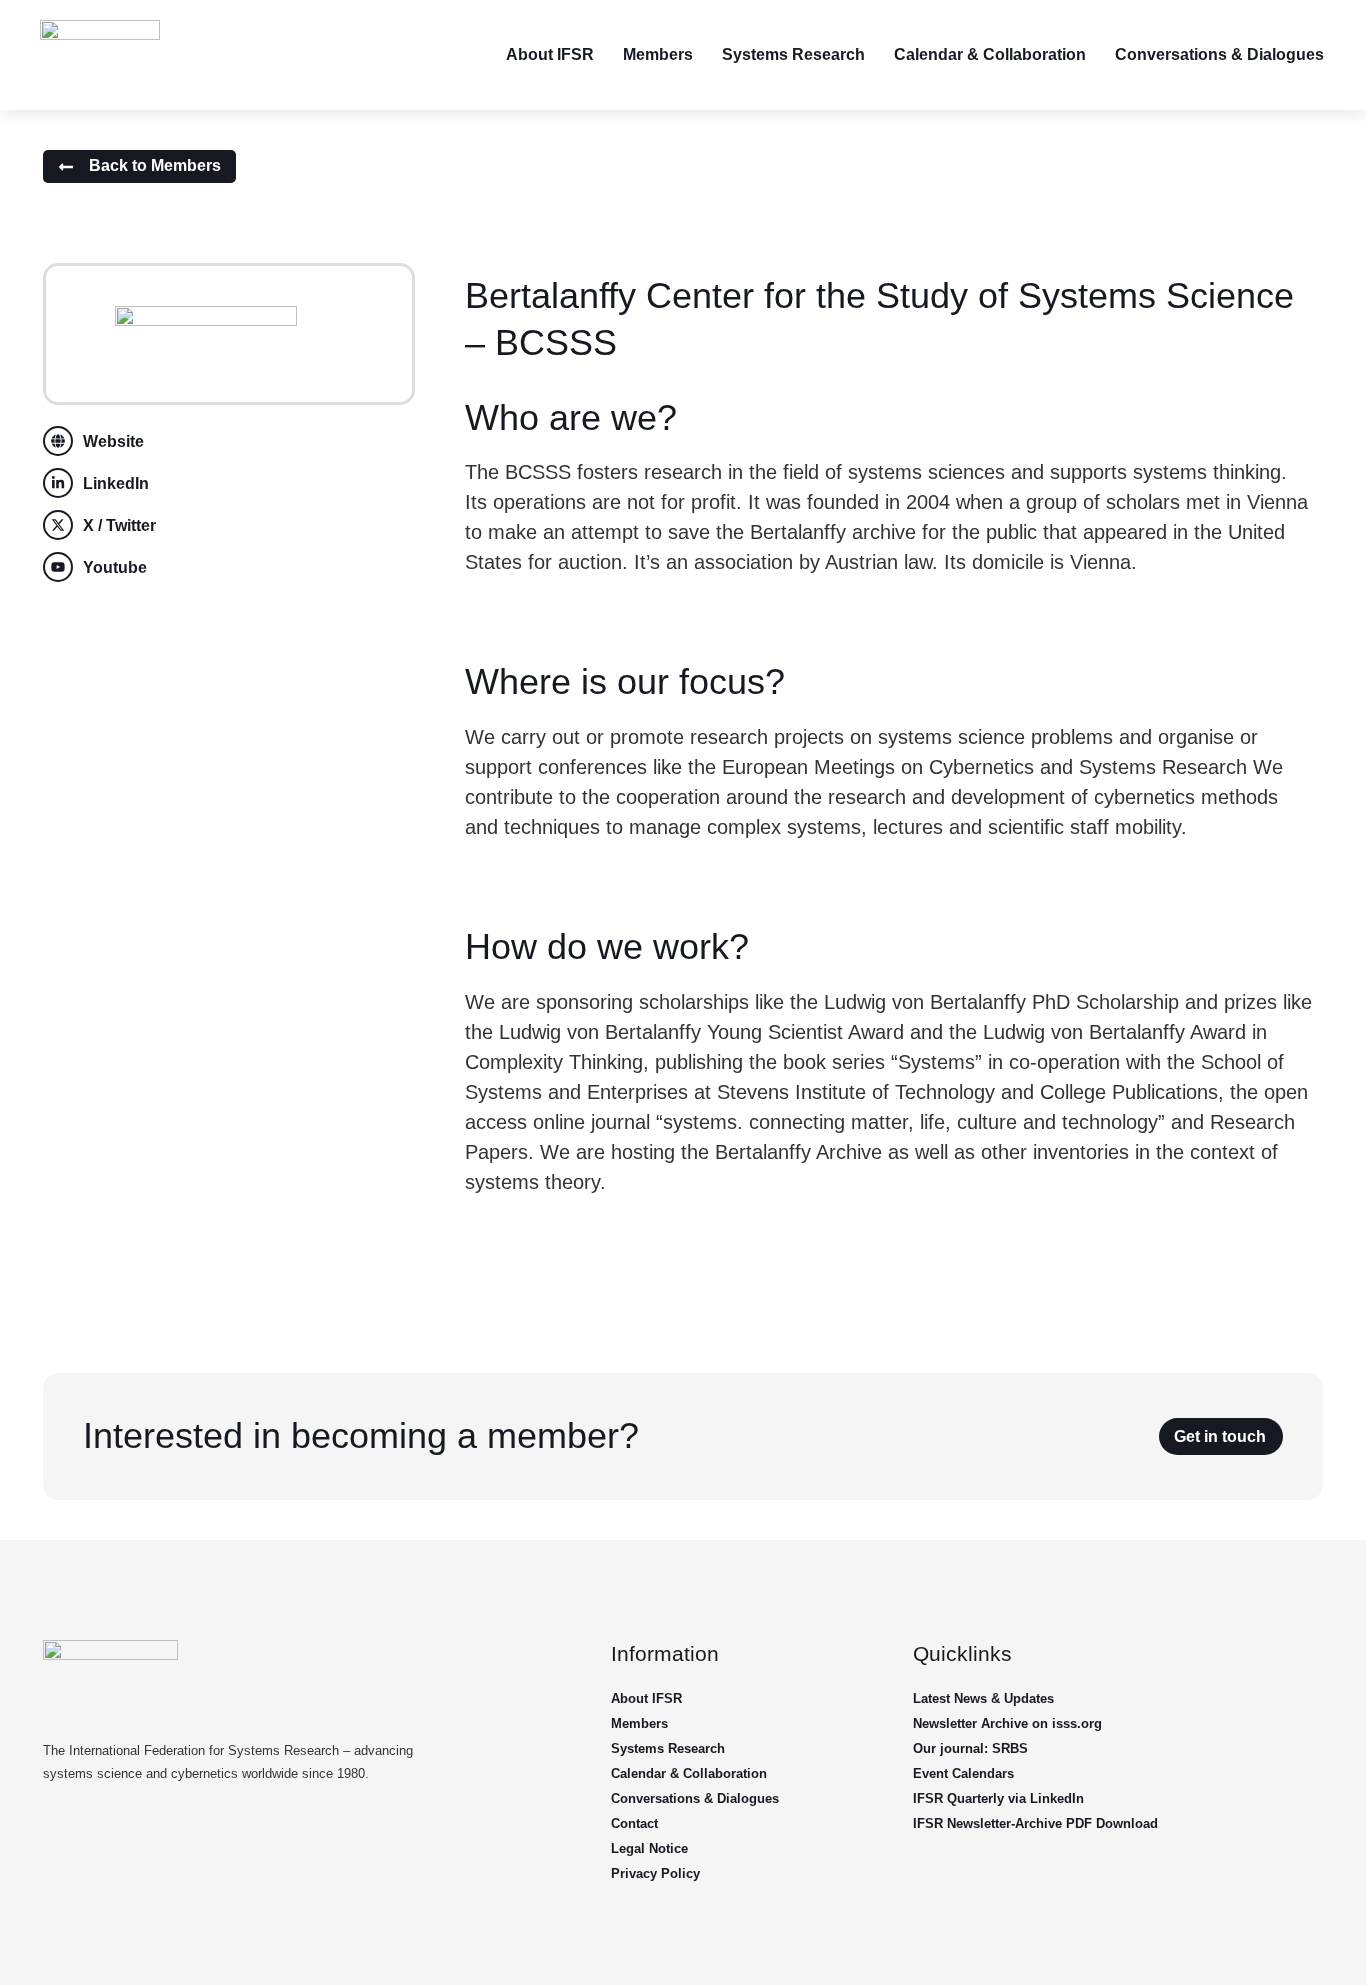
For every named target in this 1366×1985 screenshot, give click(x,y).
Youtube (115, 567)
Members (658, 54)
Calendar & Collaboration (990, 54)
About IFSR (550, 54)
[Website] (58, 441)
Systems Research (793, 54)
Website (113, 441)
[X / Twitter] (58, 525)
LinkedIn (116, 483)
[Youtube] (58, 567)
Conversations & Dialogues (1219, 54)
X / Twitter (119, 525)
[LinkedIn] (58, 483)
